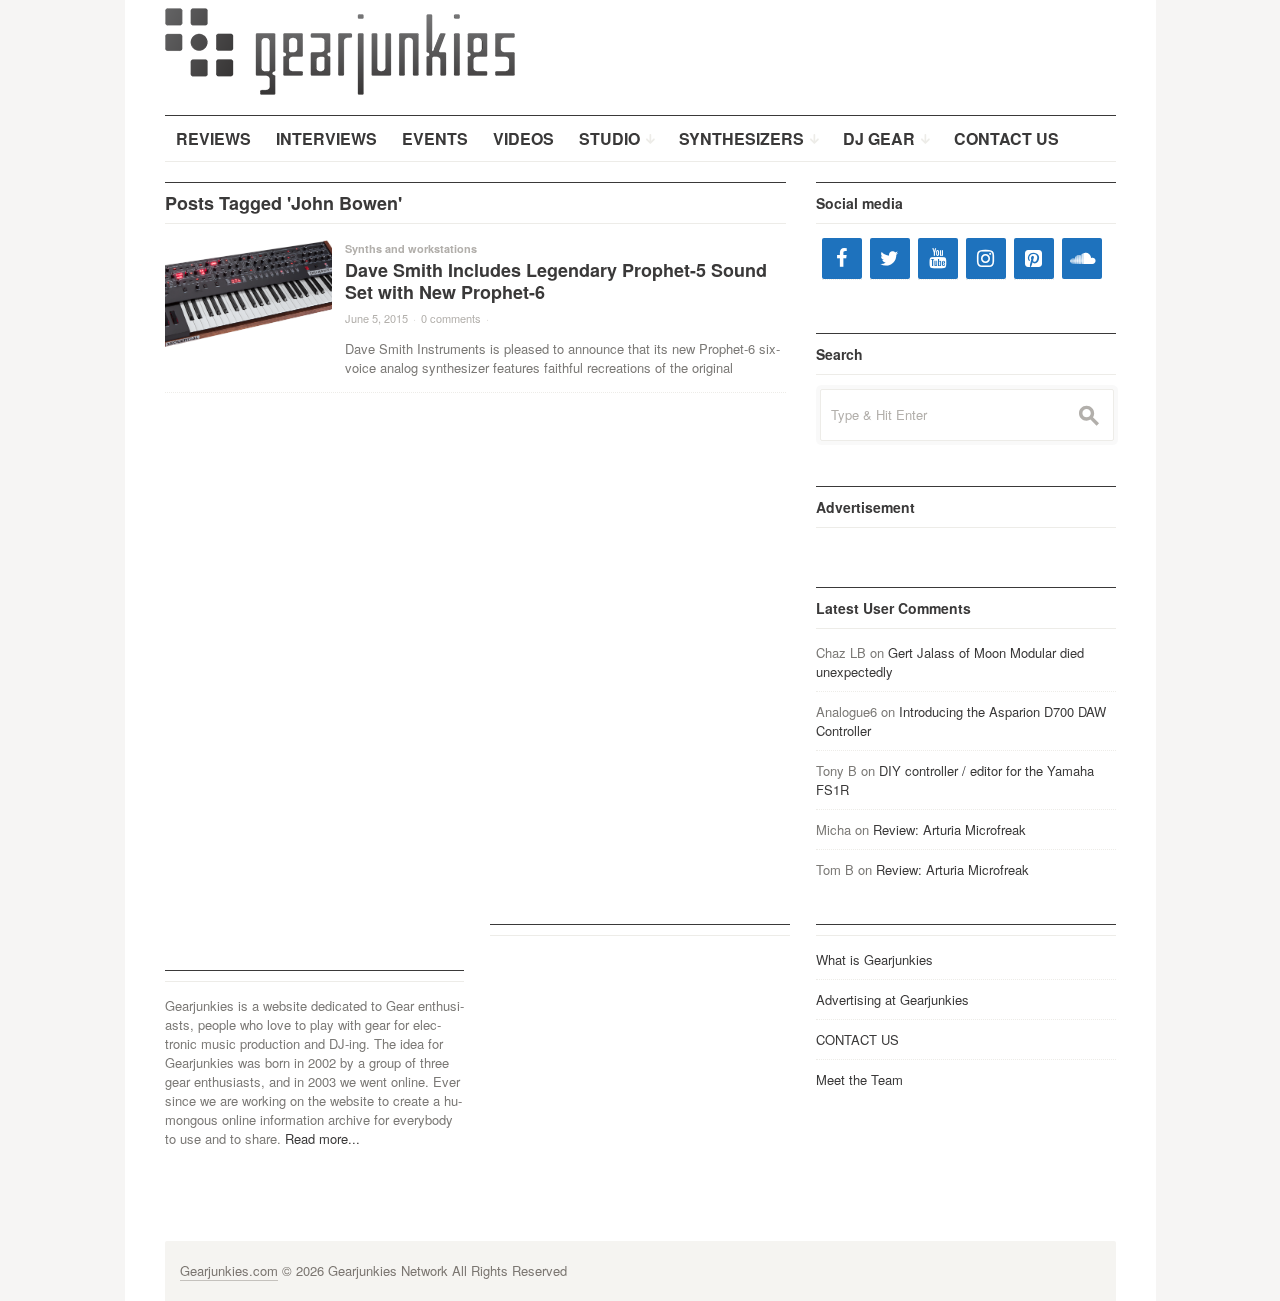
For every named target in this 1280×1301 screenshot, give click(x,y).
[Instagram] (986, 258)
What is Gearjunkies (874, 959)
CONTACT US (857, 1039)
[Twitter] (890, 258)
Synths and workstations (411, 248)
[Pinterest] (1034, 258)
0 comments (451, 318)
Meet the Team (859, 1079)
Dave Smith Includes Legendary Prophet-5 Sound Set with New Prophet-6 (556, 281)
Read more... (322, 1138)
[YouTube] (938, 258)
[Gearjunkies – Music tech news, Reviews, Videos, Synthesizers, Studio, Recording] (340, 50)
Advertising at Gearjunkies (892, 999)
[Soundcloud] (1082, 258)
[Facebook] (842, 258)
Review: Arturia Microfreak (949, 829)
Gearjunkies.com (229, 1270)
